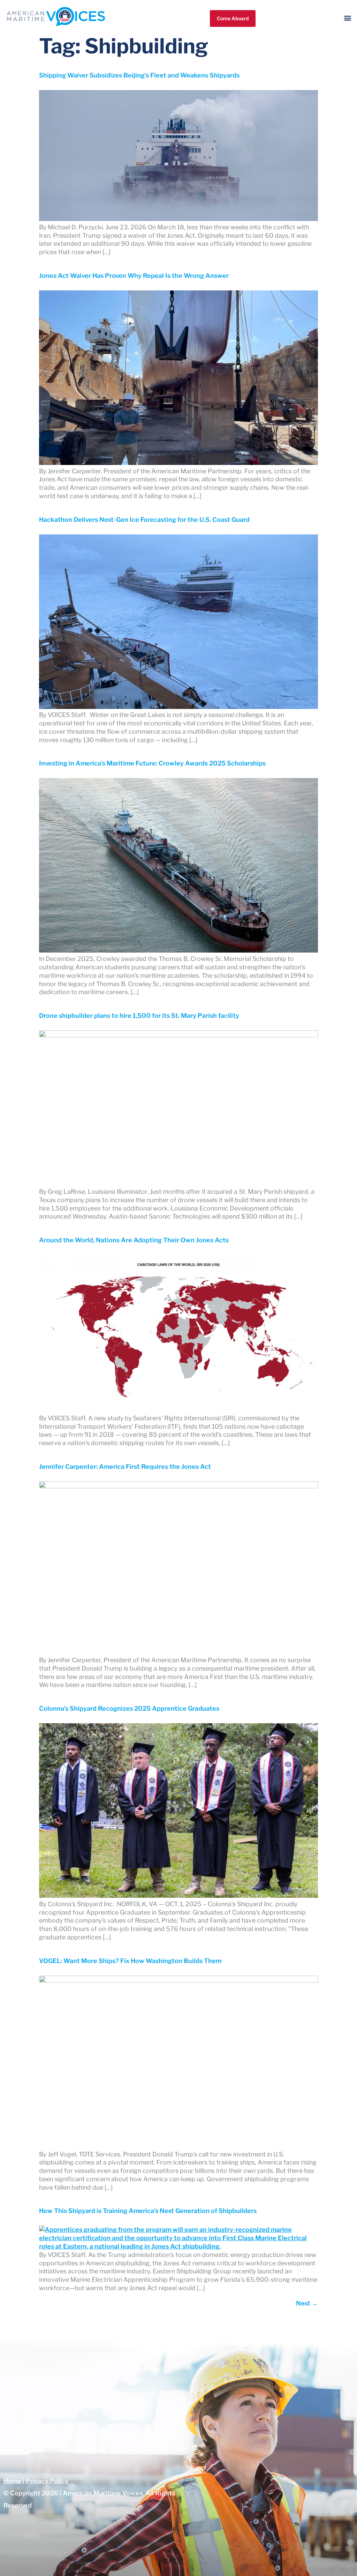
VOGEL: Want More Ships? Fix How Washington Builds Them (130, 1961)
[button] (348, 18)
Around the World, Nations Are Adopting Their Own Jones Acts (134, 1240)
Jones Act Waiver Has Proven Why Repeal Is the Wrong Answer (134, 276)
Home (12, 2481)
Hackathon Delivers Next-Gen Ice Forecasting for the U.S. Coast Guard (144, 520)
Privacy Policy (47, 2481)
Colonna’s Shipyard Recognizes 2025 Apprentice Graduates (129, 1708)
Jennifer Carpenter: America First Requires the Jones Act (125, 1467)
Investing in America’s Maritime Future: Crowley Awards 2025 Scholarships (152, 763)
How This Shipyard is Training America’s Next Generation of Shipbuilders (148, 2211)
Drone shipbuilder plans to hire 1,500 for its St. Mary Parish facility (139, 1016)
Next (307, 2303)
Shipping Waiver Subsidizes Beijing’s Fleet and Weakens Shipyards (139, 75)
